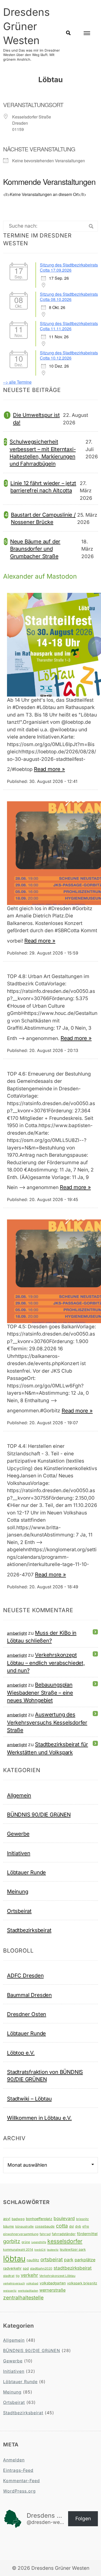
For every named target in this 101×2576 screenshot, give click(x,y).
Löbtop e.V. (21, 2053)
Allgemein (19, 1795)
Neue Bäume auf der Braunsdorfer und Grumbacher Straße (35, 549)
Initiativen (19, 1853)
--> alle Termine (17, 382)
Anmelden (14, 2460)
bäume (9, 2226)
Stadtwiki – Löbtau (29, 2099)
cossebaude (45, 2226)
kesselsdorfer (65, 2241)
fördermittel (87, 2234)
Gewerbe (18, 1834)
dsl (71, 2226)
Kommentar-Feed (21, 2481)
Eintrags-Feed (18, 2470)
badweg (18, 2219)
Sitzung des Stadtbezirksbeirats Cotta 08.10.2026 (69, 297)
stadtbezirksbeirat (73, 2268)
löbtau (14, 2259)
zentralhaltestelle (23, 2298)
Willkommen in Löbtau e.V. (39, 2118)
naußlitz (33, 2260)
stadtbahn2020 (41, 2268)
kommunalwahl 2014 (18, 2249)
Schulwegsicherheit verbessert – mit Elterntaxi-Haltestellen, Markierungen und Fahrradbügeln (43, 453)
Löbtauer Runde (26, 1872)
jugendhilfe (39, 2242)
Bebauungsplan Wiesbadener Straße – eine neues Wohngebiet (40, 1692)
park (69, 2260)
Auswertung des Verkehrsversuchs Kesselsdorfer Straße (47, 1722)
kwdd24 (40, 2250)
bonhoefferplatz (39, 2219)
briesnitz (82, 2219)
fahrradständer (64, 2234)
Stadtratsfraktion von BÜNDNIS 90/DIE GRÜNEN (45, 2076)
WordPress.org (19, 2491)
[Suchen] (91, 226)
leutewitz (53, 2250)
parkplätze (85, 2260)
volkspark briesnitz (82, 2283)
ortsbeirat (52, 2259)
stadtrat (9, 2276)
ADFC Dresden (25, 1975)
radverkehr (12, 2268)
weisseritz (10, 2291)
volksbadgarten (53, 2283)
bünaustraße (24, 2226)
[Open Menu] (87, 33)
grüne (26, 2242)
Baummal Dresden (29, 1995)
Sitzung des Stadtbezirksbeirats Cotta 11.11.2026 (69, 326)
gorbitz (12, 2241)
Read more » (49, 769)
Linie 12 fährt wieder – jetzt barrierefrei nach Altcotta (43, 487)
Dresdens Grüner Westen (26, 26)
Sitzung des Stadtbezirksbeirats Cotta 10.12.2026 (69, 355)
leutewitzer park (73, 2249)
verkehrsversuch (14, 2283)
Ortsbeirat (19, 1911)
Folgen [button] (83, 2519)
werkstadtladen (28, 2291)
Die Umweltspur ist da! (36, 419)
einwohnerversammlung (21, 2234)
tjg (18, 2276)
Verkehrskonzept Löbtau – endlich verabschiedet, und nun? (46, 1663)
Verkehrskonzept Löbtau (57, 2276)
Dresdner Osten (27, 2014)
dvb (78, 2226)
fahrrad (45, 2234)
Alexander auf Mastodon (40, 576)
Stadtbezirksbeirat (29, 1930)
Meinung (18, 1891)
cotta (62, 2226)
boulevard (64, 2218)
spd (26, 2268)
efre (86, 2226)
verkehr (29, 2275)
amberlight (17, 1633)
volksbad (32, 2283)
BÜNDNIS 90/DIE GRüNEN (39, 1815)
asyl (7, 2219)
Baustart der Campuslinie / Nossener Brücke (43, 518)
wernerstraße (52, 2290)
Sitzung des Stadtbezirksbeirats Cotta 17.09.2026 (69, 267)
